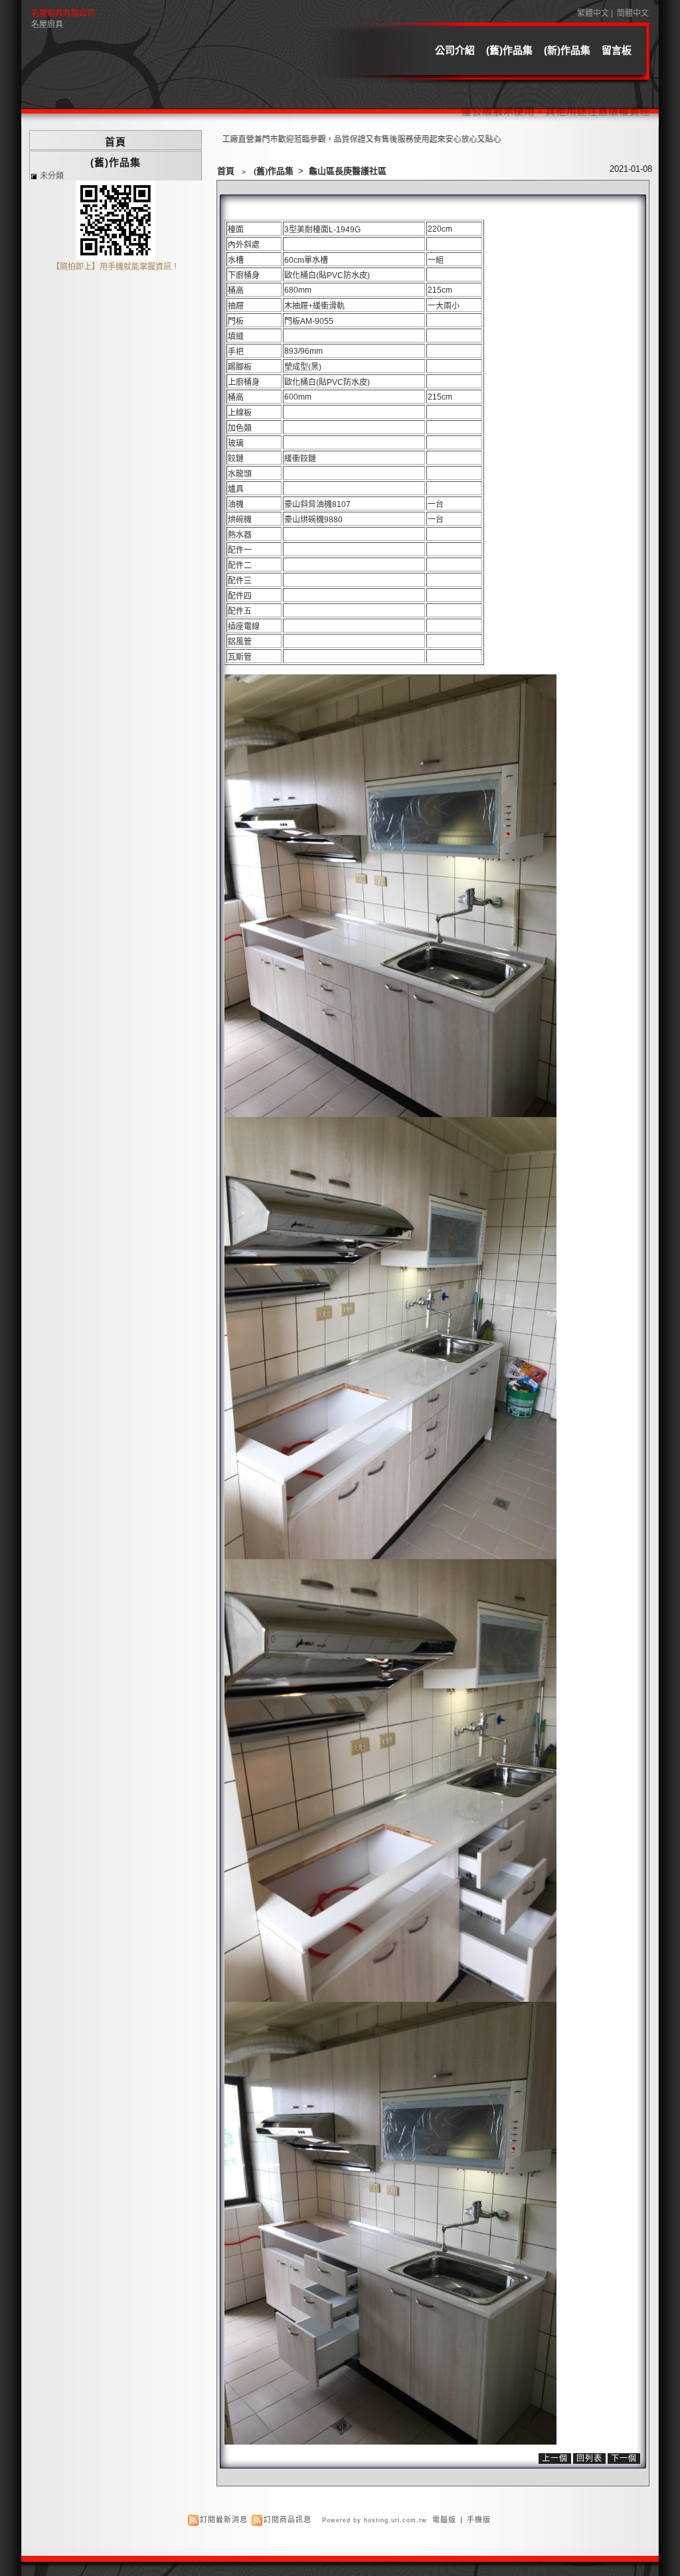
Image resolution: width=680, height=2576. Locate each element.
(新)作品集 (567, 50)
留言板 (617, 50)
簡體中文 (633, 13)
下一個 (624, 2459)
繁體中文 (593, 13)
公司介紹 (455, 50)
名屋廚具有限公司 (63, 13)
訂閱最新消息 (224, 2520)
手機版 (479, 2520)
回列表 (589, 2459)
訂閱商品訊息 (288, 2520)
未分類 (52, 176)
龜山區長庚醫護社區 (348, 171)
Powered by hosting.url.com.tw (375, 2520)
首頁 (226, 171)
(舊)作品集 (509, 50)
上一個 (555, 2459)
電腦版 (444, 2520)
